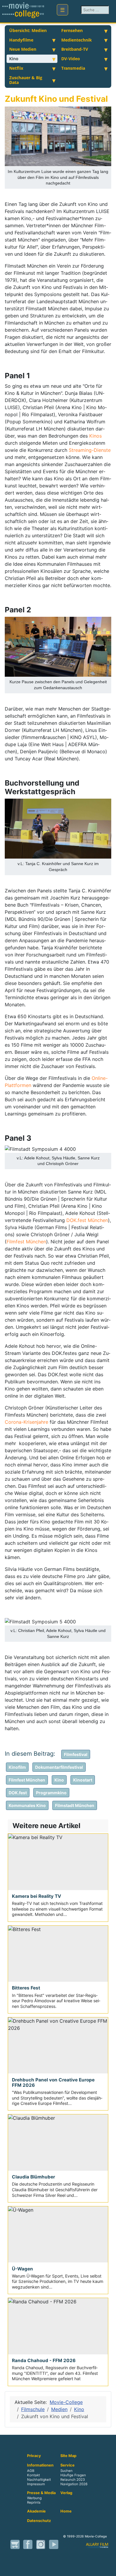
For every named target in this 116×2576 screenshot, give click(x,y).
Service (68, 2465)
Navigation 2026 (74, 2484)
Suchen (66, 2471)
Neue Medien (23, 49)
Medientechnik (77, 40)
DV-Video (71, 59)
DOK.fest (18, 1793)
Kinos (95, 436)
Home (66, 2511)
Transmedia (73, 68)
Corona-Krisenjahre (26, 1422)
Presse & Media (41, 2493)
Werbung (34, 2498)
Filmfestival (76, 1754)
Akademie (36, 2511)
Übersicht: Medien (28, 30)
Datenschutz (39, 2521)
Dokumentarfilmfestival (59, 1767)
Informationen (40, 2465)
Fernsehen (72, 30)
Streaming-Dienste (90, 450)
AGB (31, 2471)
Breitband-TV (75, 49)
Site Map (68, 2456)
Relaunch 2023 (73, 2480)
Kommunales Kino (27, 1805)
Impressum (36, 2484)
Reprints (34, 2502)
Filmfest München (26, 1242)
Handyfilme (21, 40)
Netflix (16, 68)
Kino (14, 59)
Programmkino (51, 1793)
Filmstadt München (75, 1805)
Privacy (34, 2456)
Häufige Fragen (73, 2475)
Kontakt (33, 2475)
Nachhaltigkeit (39, 2480)
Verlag (66, 2493)
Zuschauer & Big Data (26, 80)
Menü (62, 10)
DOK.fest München (87, 1220)
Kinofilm (17, 1767)
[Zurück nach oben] (109, 2569)
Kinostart (83, 1780)
